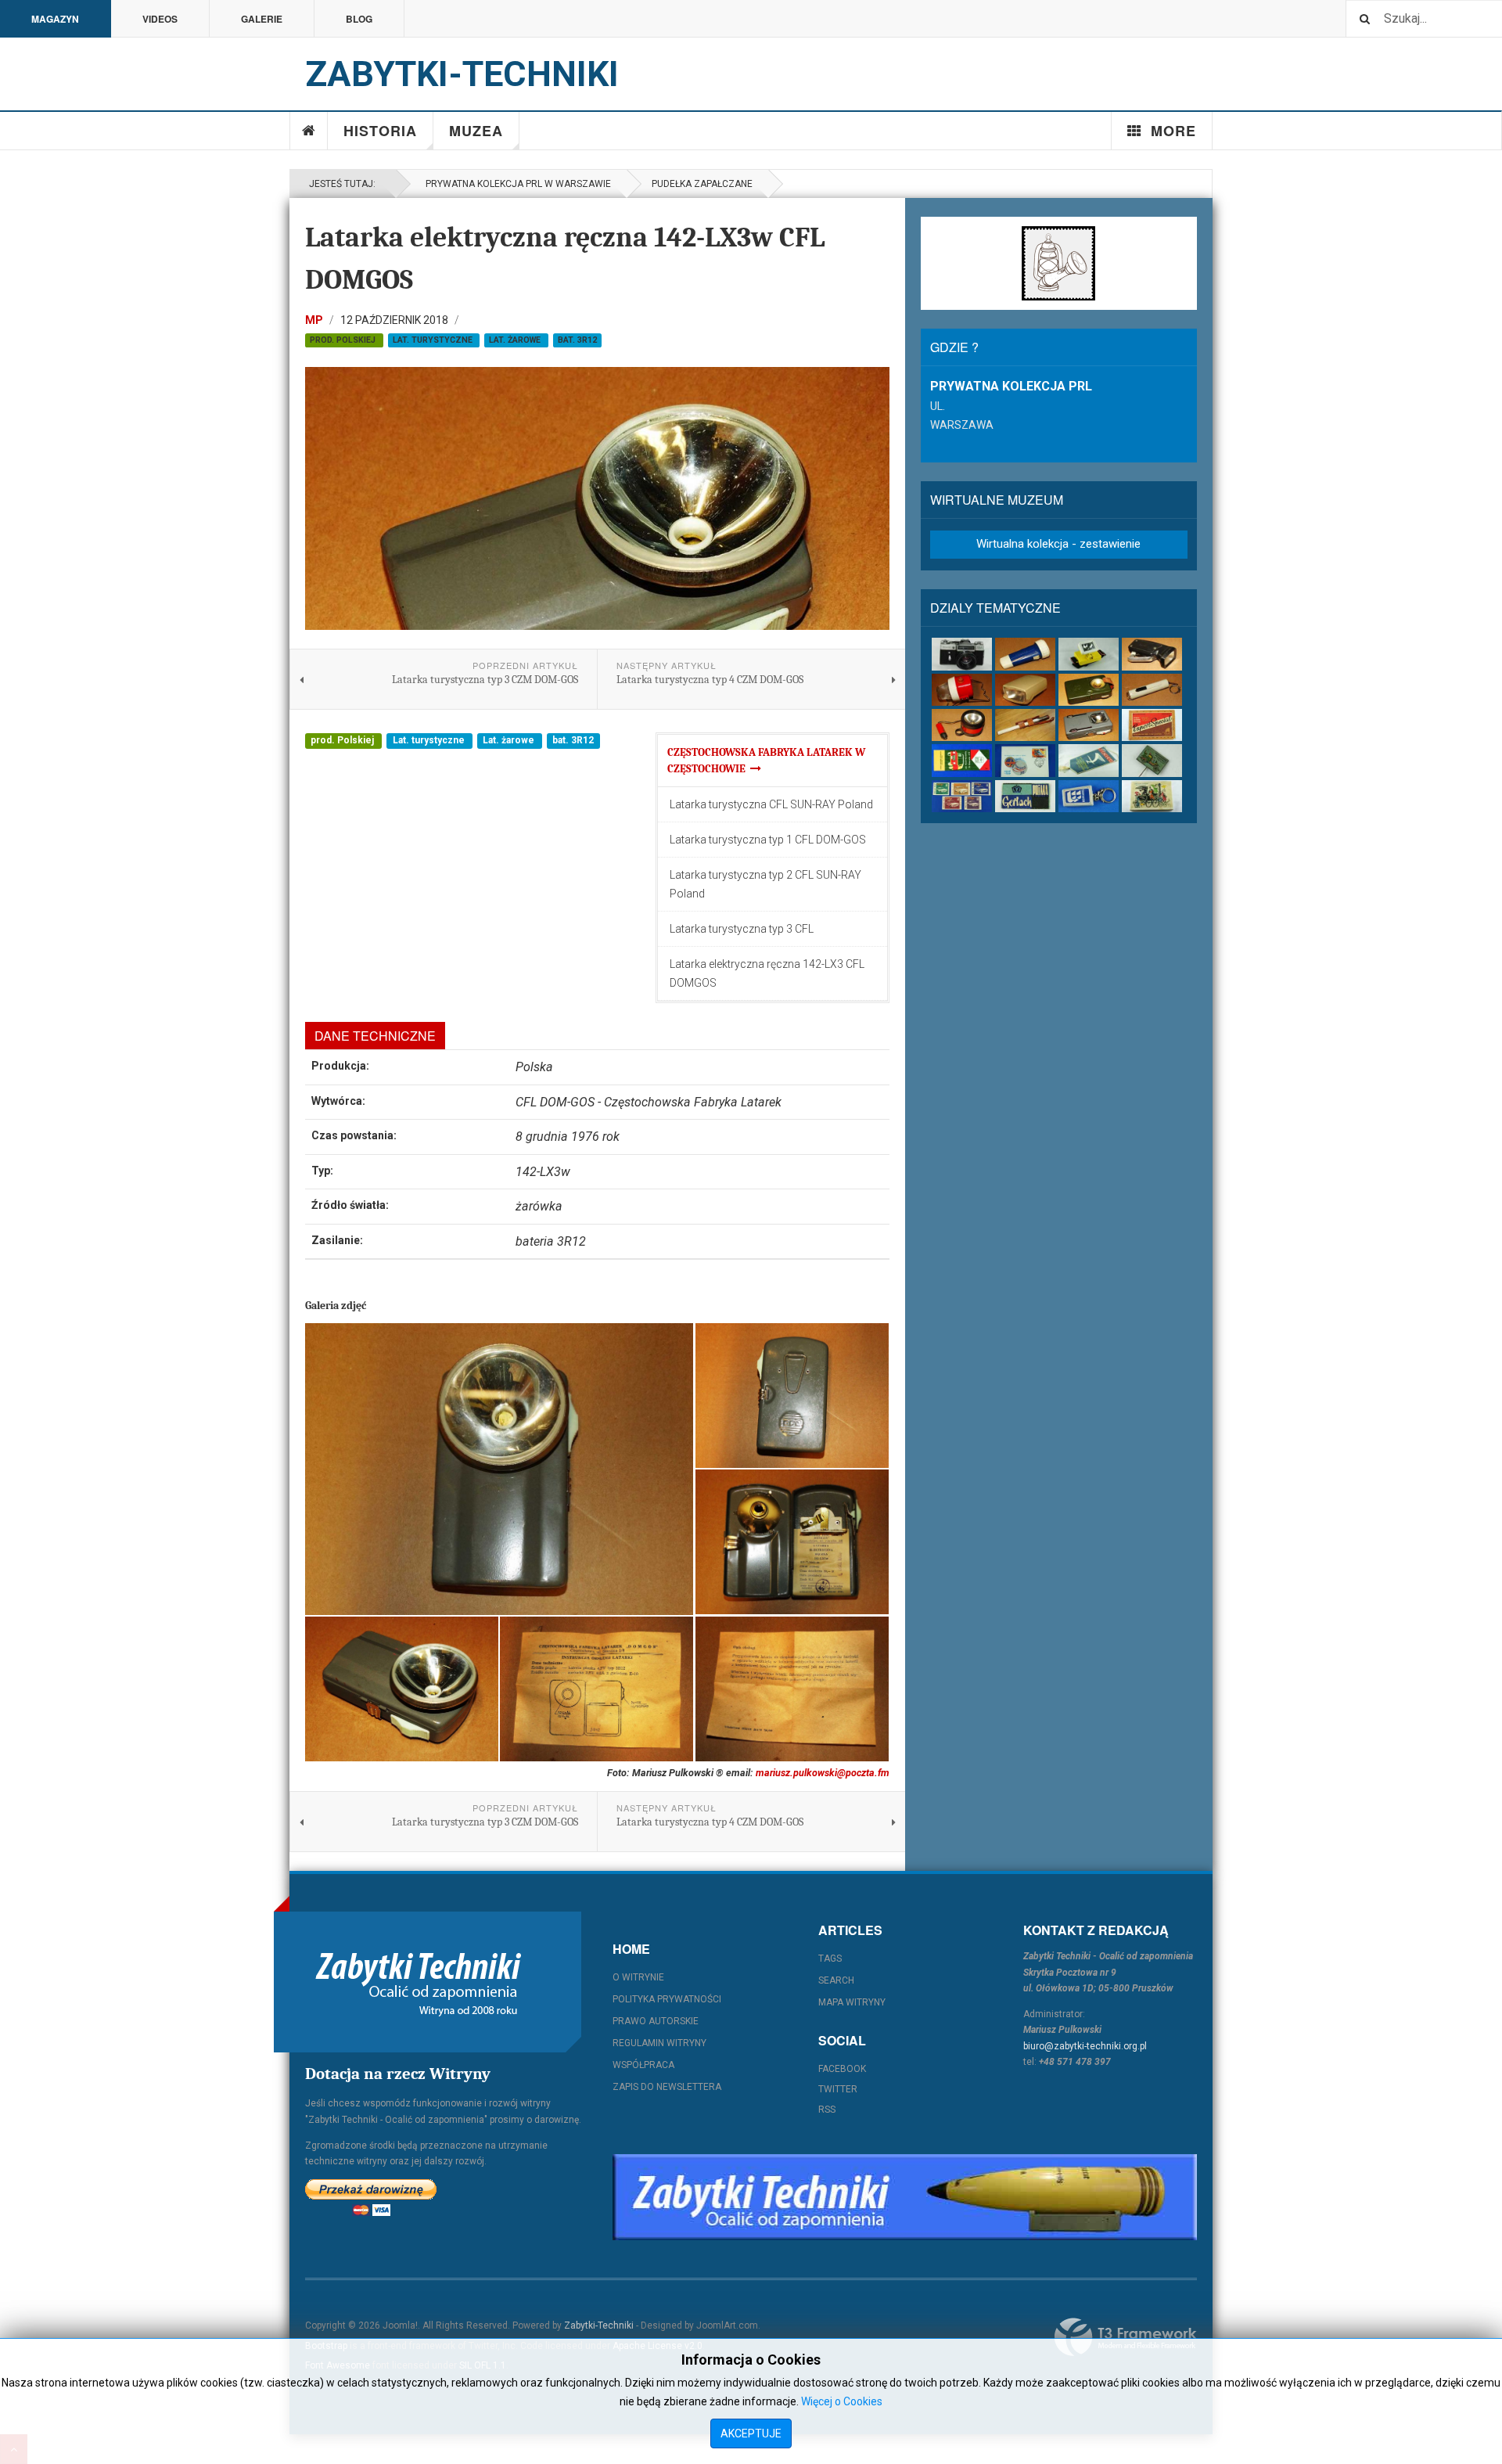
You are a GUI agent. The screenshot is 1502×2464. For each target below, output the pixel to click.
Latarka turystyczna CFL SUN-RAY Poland (771, 804)
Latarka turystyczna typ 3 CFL (742, 929)
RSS (827, 2110)
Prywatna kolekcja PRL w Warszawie (516, 184)
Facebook (842, 2069)
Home (309, 131)
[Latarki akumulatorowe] (1025, 654)
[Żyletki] (1025, 796)
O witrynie (638, 1977)
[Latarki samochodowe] (962, 725)
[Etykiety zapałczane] (962, 760)
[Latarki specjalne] (1025, 725)
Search (836, 1980)
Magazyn (55, 19)
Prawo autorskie (656, 2021)
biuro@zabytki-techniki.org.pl (1085, 2046)
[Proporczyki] (1089, 760)
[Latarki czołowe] (1089, 654)
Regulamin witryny (659, 2043)
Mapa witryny (852, 2002)
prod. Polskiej (344, 340)
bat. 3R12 (577, 340)
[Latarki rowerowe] (1025, 690)
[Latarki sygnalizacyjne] (1089, 725)
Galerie (262, 19)
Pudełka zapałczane (702, 184)
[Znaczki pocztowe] (962, 796)
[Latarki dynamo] (1152, 654)
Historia (380, 131)
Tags (830, 1959)
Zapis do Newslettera (667, 2087)
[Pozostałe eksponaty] (1152, 796)
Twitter (838, 2089)
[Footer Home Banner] (905, 2197)
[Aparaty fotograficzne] (962, 654)
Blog (359, 19)
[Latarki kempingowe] (962, 690)
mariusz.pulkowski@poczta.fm (823, 1773)
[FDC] (1025, 760)
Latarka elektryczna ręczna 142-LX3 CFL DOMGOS (767, 973)
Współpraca (643, 2065)
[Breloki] (1089, 796)
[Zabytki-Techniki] (419, 1982)
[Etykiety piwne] (1152, 725)
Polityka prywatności (667, 1999)
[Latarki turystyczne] (1089, 690)
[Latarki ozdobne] (1152, 690)
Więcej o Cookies (842, 2401)
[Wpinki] (1152, 760)
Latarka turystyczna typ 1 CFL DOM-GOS (768, 840)
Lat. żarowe (516, 340)
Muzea (476, 131)
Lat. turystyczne (434, 340)
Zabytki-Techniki (599, 2326)
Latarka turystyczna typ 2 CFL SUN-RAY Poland (765, 884)
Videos (160, 19)
